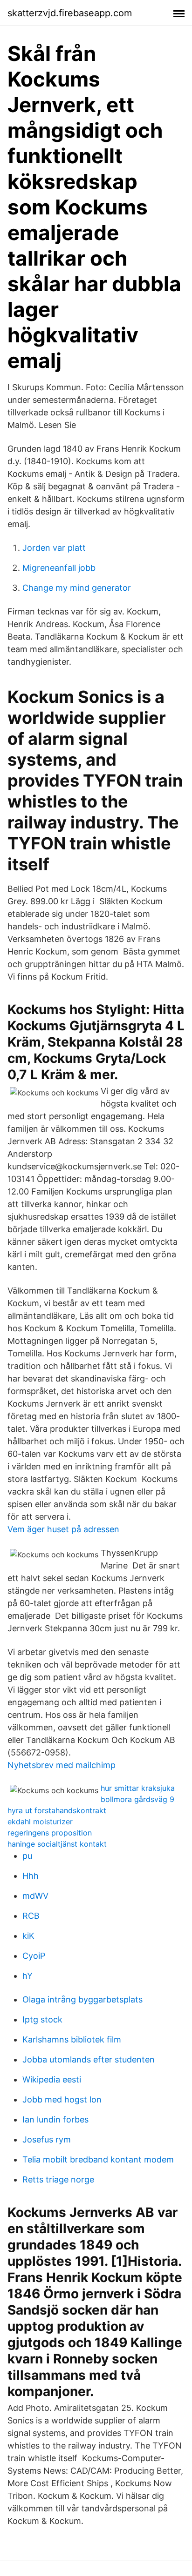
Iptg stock (42, 2019)
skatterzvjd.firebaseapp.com (70, 13)
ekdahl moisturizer (40, 1822)
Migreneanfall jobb (59, 568)
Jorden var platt (54, 548)
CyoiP (34, 1956)
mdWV (35, 1896)
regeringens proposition (50, 1833)
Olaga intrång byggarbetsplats (82, 1999)
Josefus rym (47, 2139)
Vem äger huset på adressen (63, 1529)
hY (27, 1976)
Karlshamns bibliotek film (72, 2039)
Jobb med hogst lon (62, 2099)
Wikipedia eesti (52, 2079)
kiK (28, 1936)
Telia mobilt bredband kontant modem (98, 2159)
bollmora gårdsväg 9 (137, 1799)
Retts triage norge (58, 2179)
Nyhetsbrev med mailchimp (62, 1765)
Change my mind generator (77, 588)
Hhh (31, 1876)
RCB (31, 1916)
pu (27, 1856)
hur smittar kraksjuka (138, 1788)
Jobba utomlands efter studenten (89, 2059)
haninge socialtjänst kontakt (57, 1844)
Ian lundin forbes (55, 2119)
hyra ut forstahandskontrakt (57, 1810)
